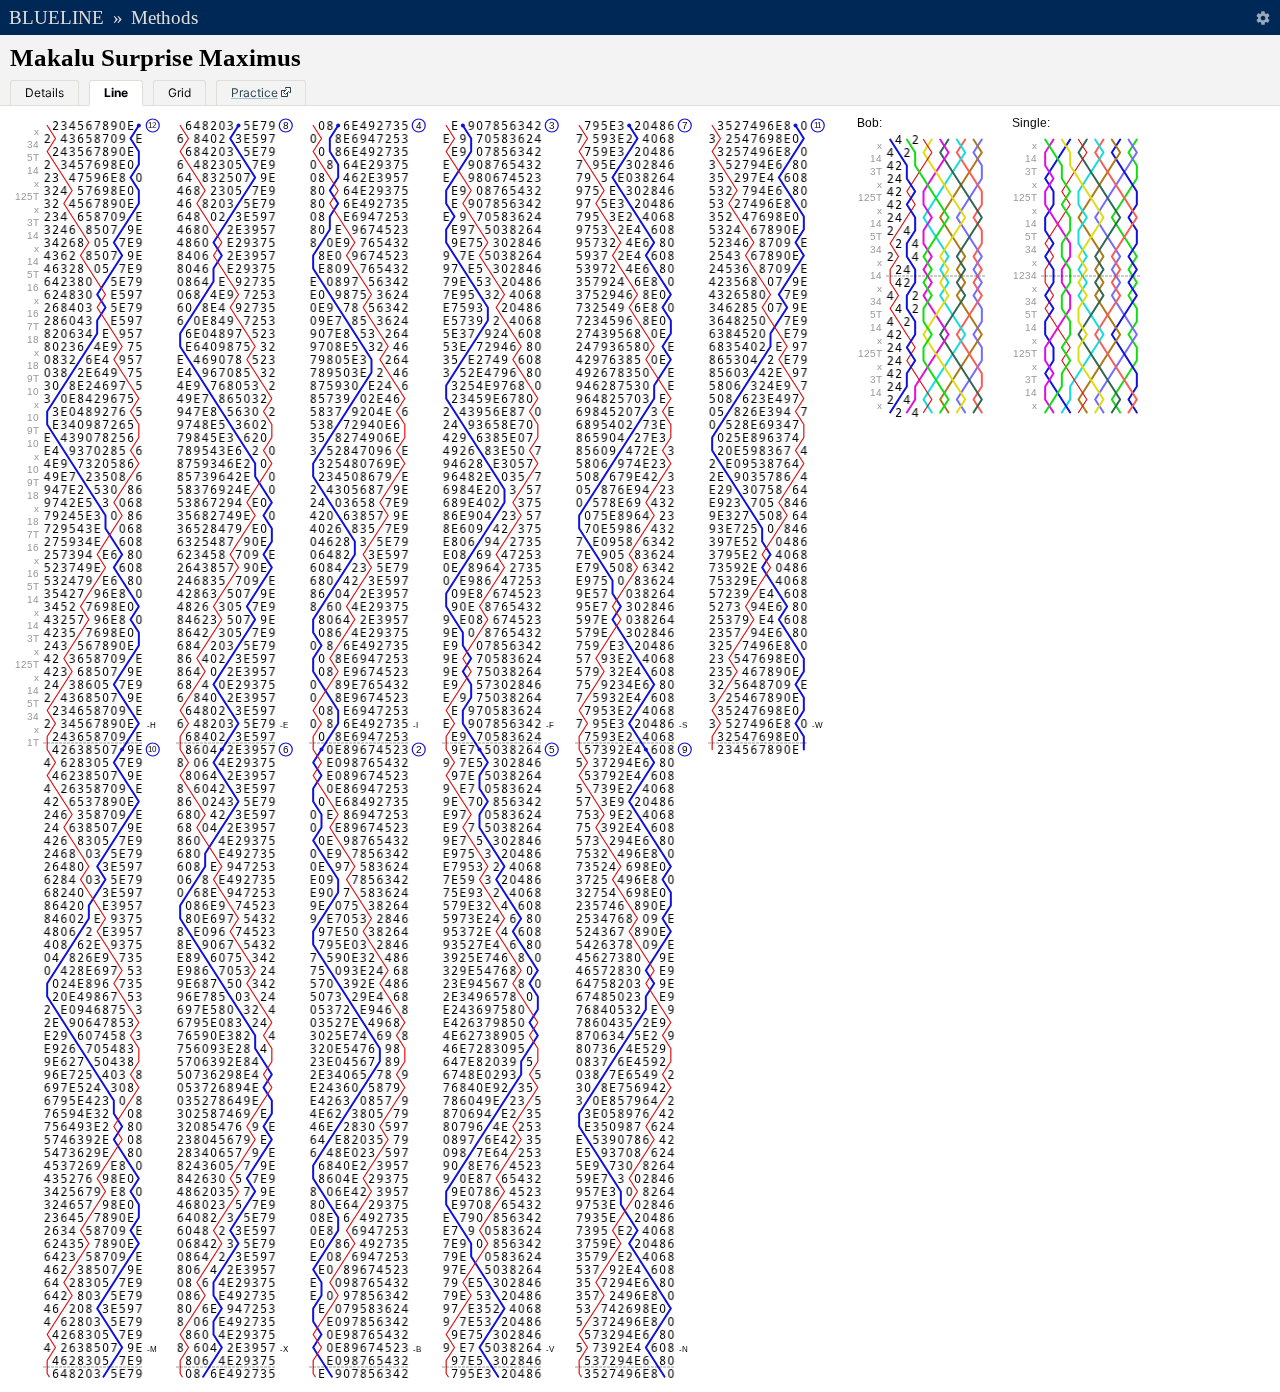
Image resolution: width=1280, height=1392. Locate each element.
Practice (254, 92)
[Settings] (1262, 17)
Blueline (56, 17)
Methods (164, 17)
